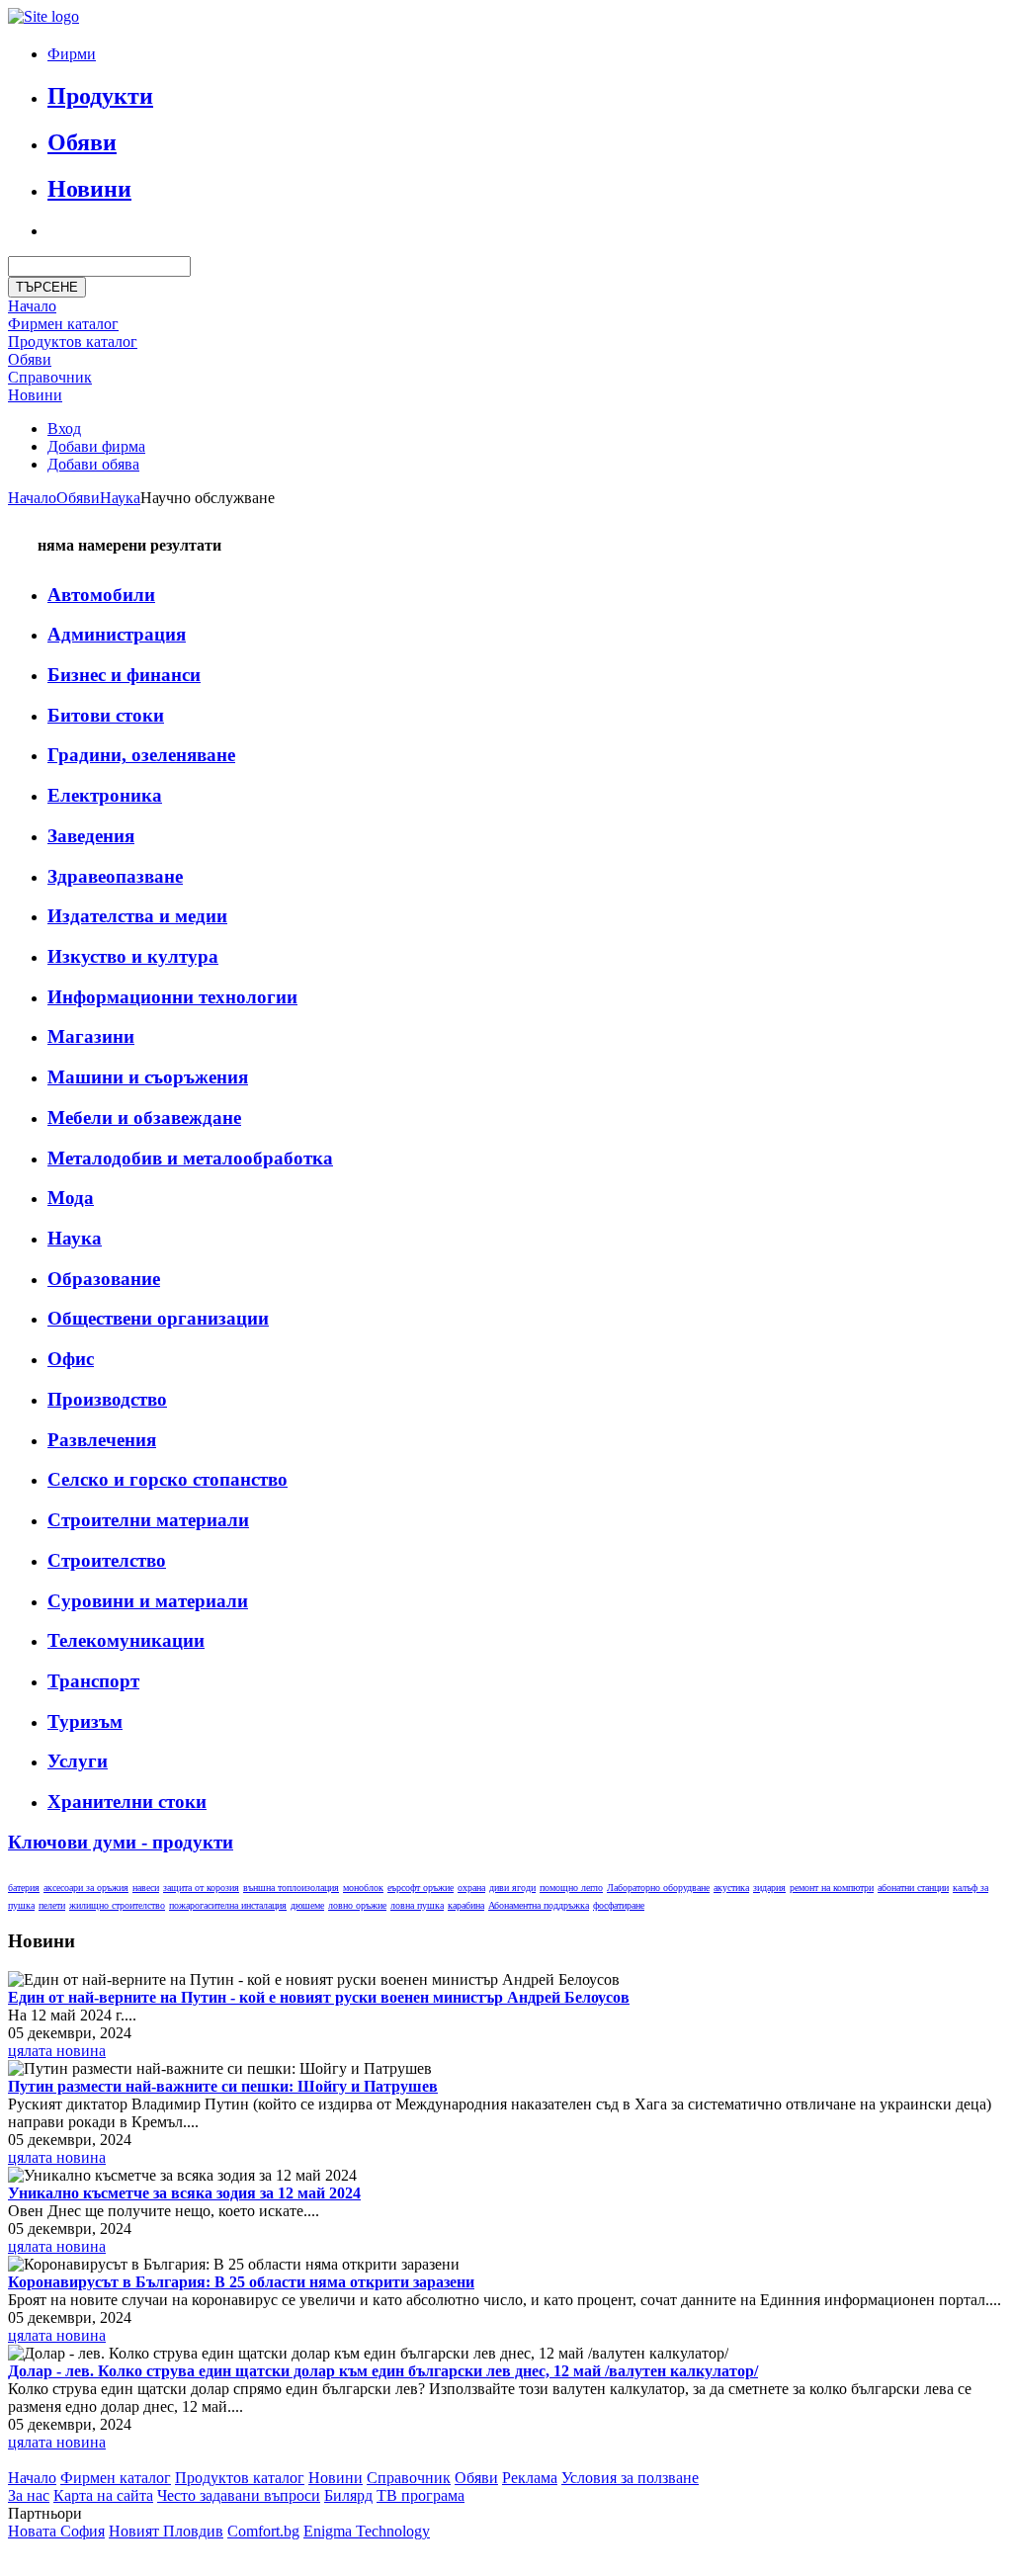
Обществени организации (158, 1318)
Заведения (91, 836)
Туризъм (85, 1721)
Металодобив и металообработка (190, 1158)
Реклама (530, 2478)
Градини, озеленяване (141, 755)
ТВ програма (421, 2495)
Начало (32, 306)
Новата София (56, 2531)
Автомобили (101, 595)
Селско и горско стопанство (168, 1479)
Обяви (82, 142)
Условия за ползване (630, 2478)
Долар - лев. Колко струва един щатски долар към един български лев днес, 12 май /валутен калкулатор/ (383, 2371)
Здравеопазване (115, 876)
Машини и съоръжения (148, 1077)
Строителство (107, 1560)
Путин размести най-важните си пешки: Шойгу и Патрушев (223, 2086)
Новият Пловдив (166, 2531)
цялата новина (57, 2051)
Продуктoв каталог (73, 342)
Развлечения (102, 1440)
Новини (89, 189)
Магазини (91, 1036)
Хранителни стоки (127, 1802)
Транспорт (93, 1681)
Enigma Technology (367, 2531)
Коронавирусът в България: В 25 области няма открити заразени (241, 2282)
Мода (71, 1198)
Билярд (348, 2495)
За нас (29, 2495)
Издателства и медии (137, 916)
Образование (104, 1279)
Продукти (100, 96)
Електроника (105, 795)
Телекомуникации (126, 1640)
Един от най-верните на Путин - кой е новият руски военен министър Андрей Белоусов (319, 1997)
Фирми (72, 54)
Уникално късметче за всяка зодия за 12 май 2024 (184, 2193)
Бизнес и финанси (124, 675)
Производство (107, 1399)
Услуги (78, 1761)
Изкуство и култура (133, 956)
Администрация (117, 634)
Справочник (50, 377)
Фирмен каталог (63, 324)
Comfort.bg (263, 2531)
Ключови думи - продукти (121, 1842)
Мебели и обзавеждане (144, 1117)
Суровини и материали (148, 1601)
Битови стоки (106, 715)
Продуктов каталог (240, 2478)
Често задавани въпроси (239, 2495)
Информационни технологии (172, 997)
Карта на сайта (103, 2495)
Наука (120, 498)
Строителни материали (148, 1520)
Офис (71, 1359)
